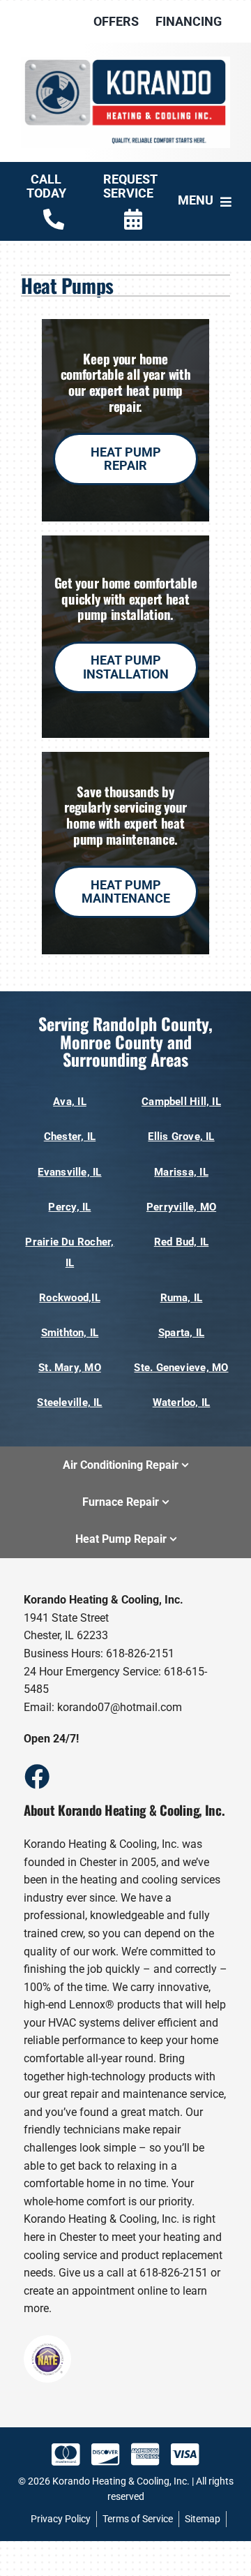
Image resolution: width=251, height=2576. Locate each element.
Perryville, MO (181, 1207)
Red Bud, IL (181, 1242)
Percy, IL (69, 1207)
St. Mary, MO (70, 1368)
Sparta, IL (181, 1333)
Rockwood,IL (69, 1298)
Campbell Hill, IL (181, 1102)
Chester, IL (70, 1137)
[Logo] (125, 62)
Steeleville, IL (69, 1402)
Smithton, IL (70, 1333)
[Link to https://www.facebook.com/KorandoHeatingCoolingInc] (36, 1776)
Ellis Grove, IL (181, 1137)
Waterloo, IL (182, 1402)
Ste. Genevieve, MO (181, 1368)
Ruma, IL (182, 1298)
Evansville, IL (69, 1172)
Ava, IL (70, 1102)
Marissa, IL (181, 1172)
